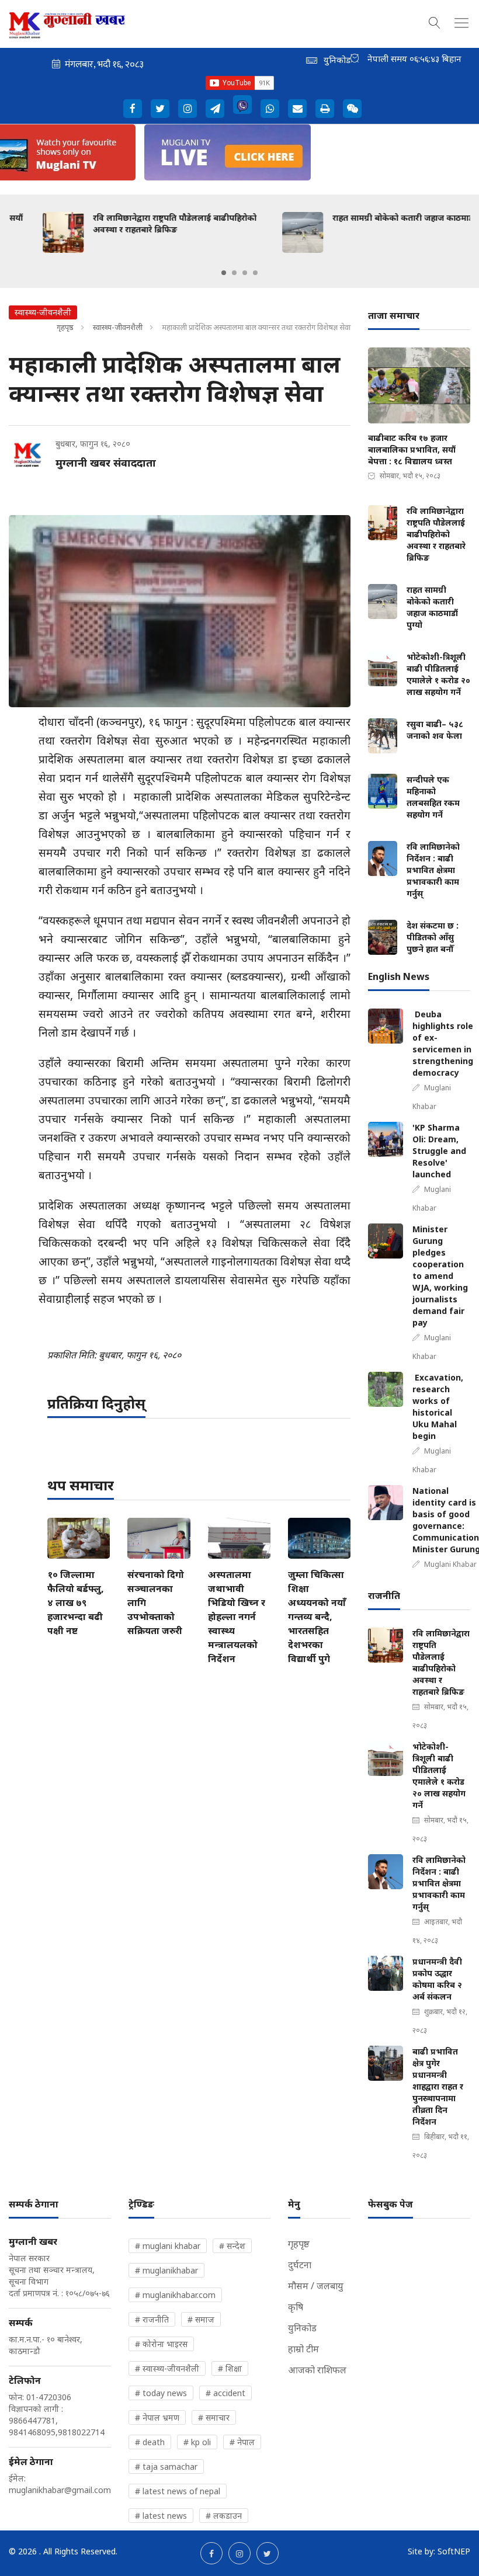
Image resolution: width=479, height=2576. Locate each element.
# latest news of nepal (178, 2491)
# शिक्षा (230, 2368)
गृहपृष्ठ (65, 327)
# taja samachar (166, 2467)
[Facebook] (133, 109)
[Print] (325, 109)
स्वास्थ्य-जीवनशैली (118, 327)
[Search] (435, 21)
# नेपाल (242, 2442)
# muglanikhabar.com (175, 2295)
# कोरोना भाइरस (161, 2344)
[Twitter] (160, 109)
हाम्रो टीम (303, 2349)
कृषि (296, 2307)
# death (150, 2442)
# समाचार (214, 2417)
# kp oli (197, 2442)
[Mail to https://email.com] (297, 109)
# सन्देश (232, 2246)
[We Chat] (352, 109)
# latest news (161, 2516)
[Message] (215, 109)
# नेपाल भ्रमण (157, 2417)
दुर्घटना (300, 2265)
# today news (161, 2393)
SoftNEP (454, 2551)
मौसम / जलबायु (316, 2286)
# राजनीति (152, 2319)
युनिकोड (302, 2328)
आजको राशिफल (317, 2370)
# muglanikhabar (166, 2270)
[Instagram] (188, 109)
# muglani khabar (168, 2246)
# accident (225, 2393)
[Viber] (242, 105)
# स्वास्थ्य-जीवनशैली (167, 2368)
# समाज (201, 2319)
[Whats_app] (270, 109)
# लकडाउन (224, 2516)
